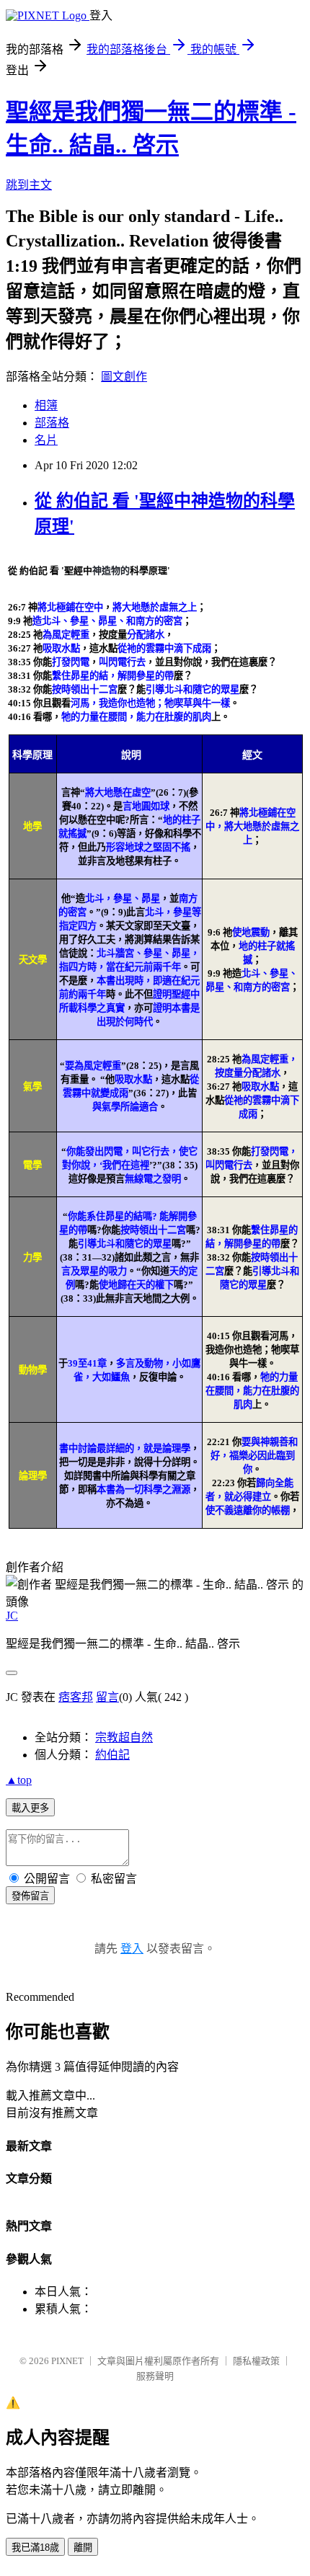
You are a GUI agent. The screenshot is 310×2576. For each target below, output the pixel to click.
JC (12, 1616)
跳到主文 (29, 185)
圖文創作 (124, 377)
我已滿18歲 (35, 2548)
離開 (83, 2548)
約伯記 (112, 1755)
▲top (19, 1780)
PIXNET (67, 2361)
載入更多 (30, 1808)
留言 (107, 1697)
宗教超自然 (124, 1737)
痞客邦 (76, 1697)
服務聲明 (155, 2376)
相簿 (46, 405)
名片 (46, 440)
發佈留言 (30, 1896)
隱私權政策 (256, 2361)
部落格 (52, 423)
